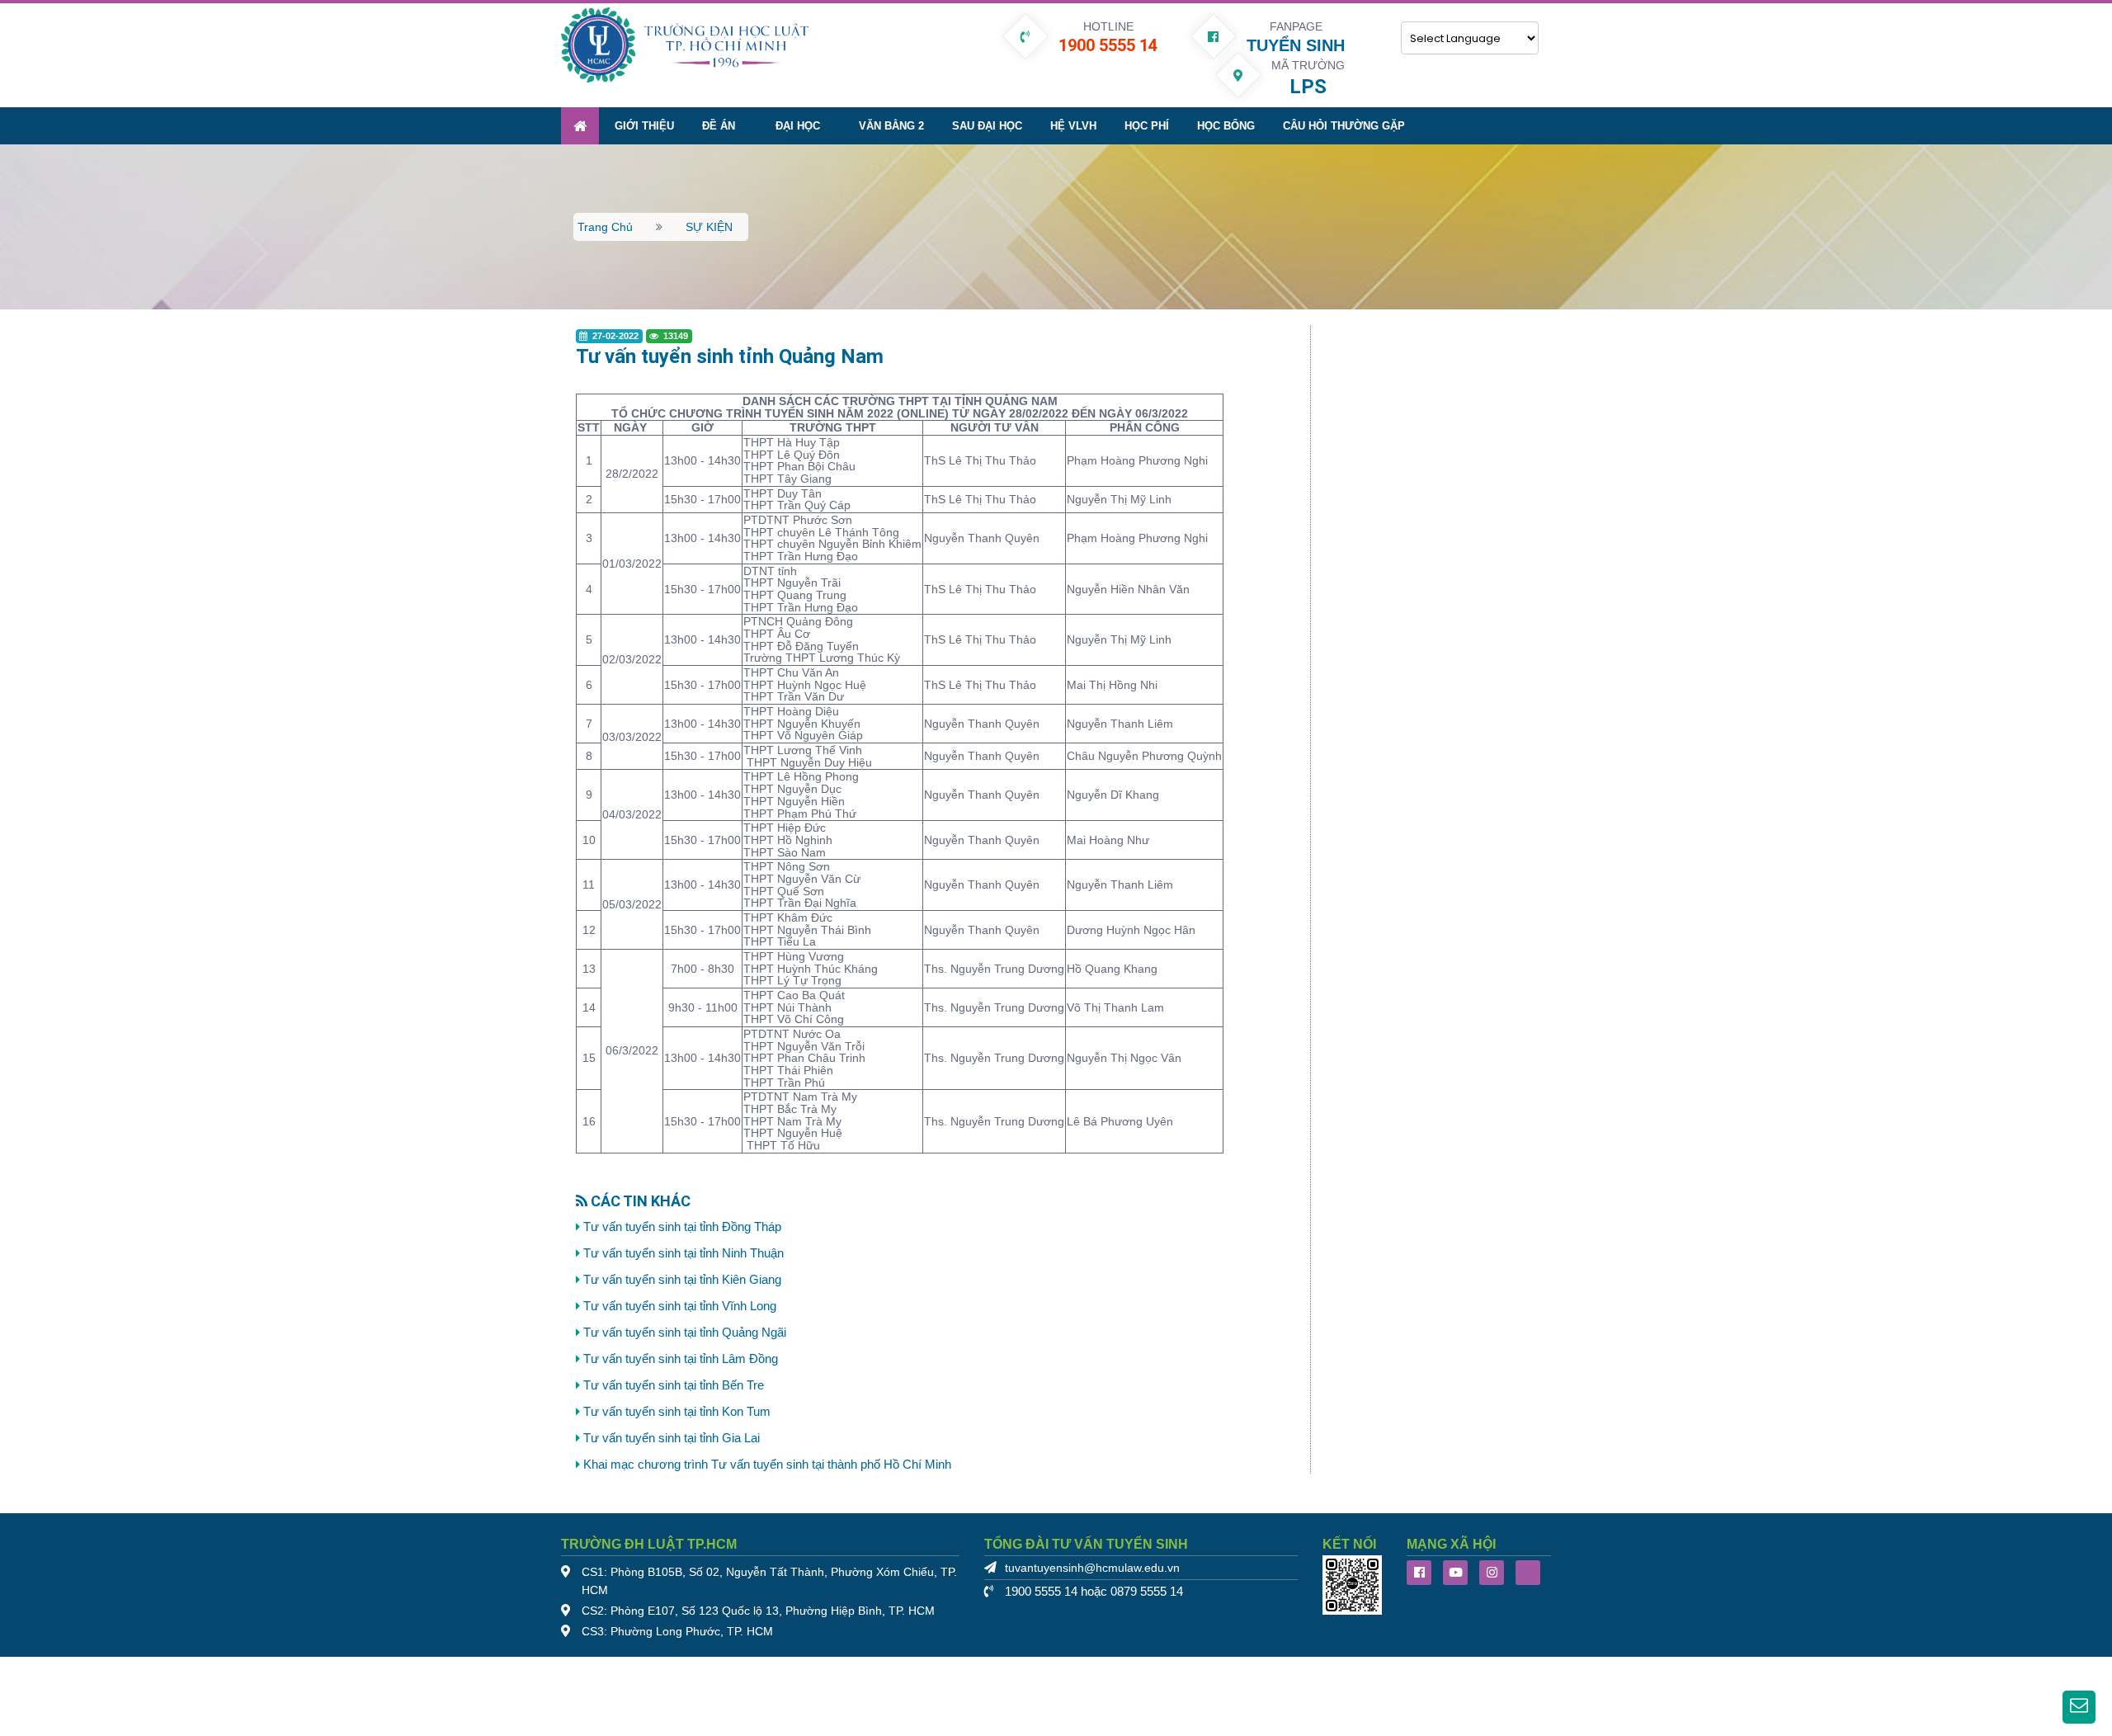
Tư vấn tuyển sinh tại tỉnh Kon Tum (677, 1412)
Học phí (1147, 126)
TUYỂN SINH (1296, 45)
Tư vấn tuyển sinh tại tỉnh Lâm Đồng (681, 1359)
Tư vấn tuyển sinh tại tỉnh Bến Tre (674, 1385)
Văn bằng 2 (891, 126)
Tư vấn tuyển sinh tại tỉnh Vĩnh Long (680, 1306)
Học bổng (1226, 126)
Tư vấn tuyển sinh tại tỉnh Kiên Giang (682, 1280)
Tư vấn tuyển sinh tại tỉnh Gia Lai (672, 1438)
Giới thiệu (644, 126)
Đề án (719, 126)
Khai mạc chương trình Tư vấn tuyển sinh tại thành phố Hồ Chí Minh (767, 1465)
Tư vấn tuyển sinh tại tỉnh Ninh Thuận (684, 1253)
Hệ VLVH (1073, 126)
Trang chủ (605, 227)
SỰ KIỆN (709, 227)
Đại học (798, 126)
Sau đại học (987, 126)
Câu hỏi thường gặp (1344, 126)
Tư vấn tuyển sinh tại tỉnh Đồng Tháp (682, 1227)
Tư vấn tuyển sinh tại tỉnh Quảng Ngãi (685, 1333)
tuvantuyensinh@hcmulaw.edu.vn (1092, 1568)
